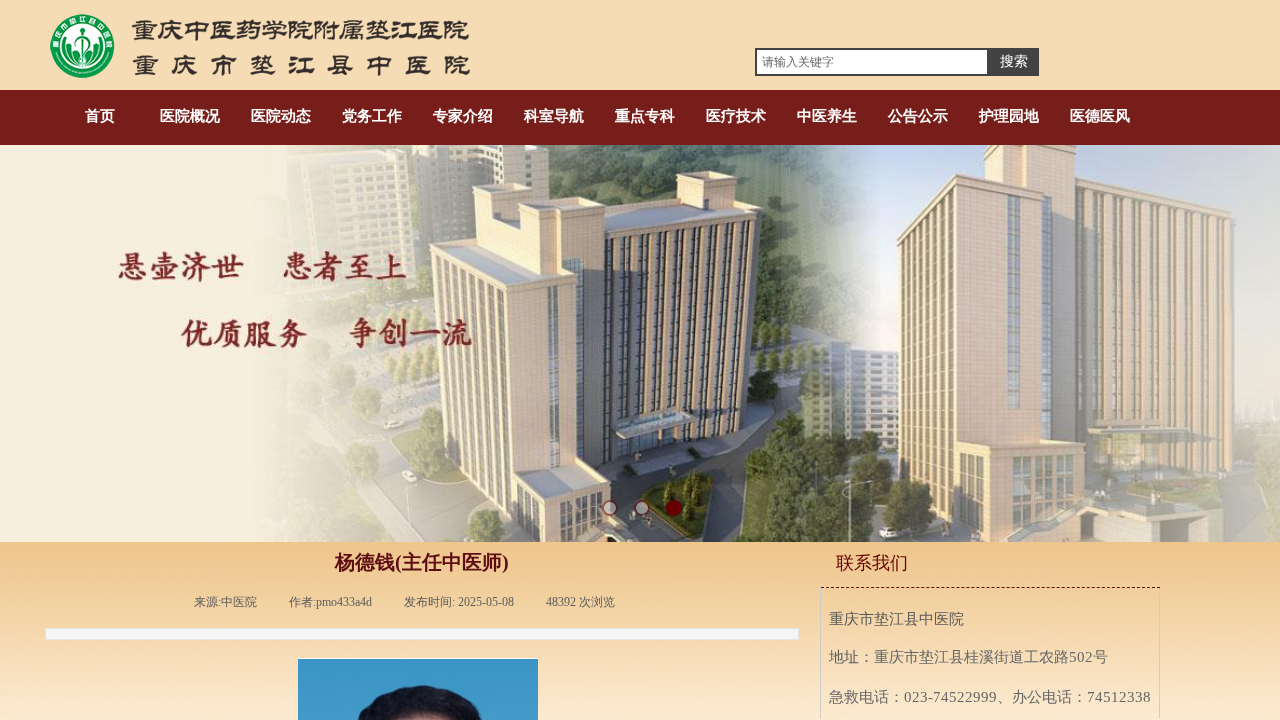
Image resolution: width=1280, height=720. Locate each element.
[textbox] (872, 62)
